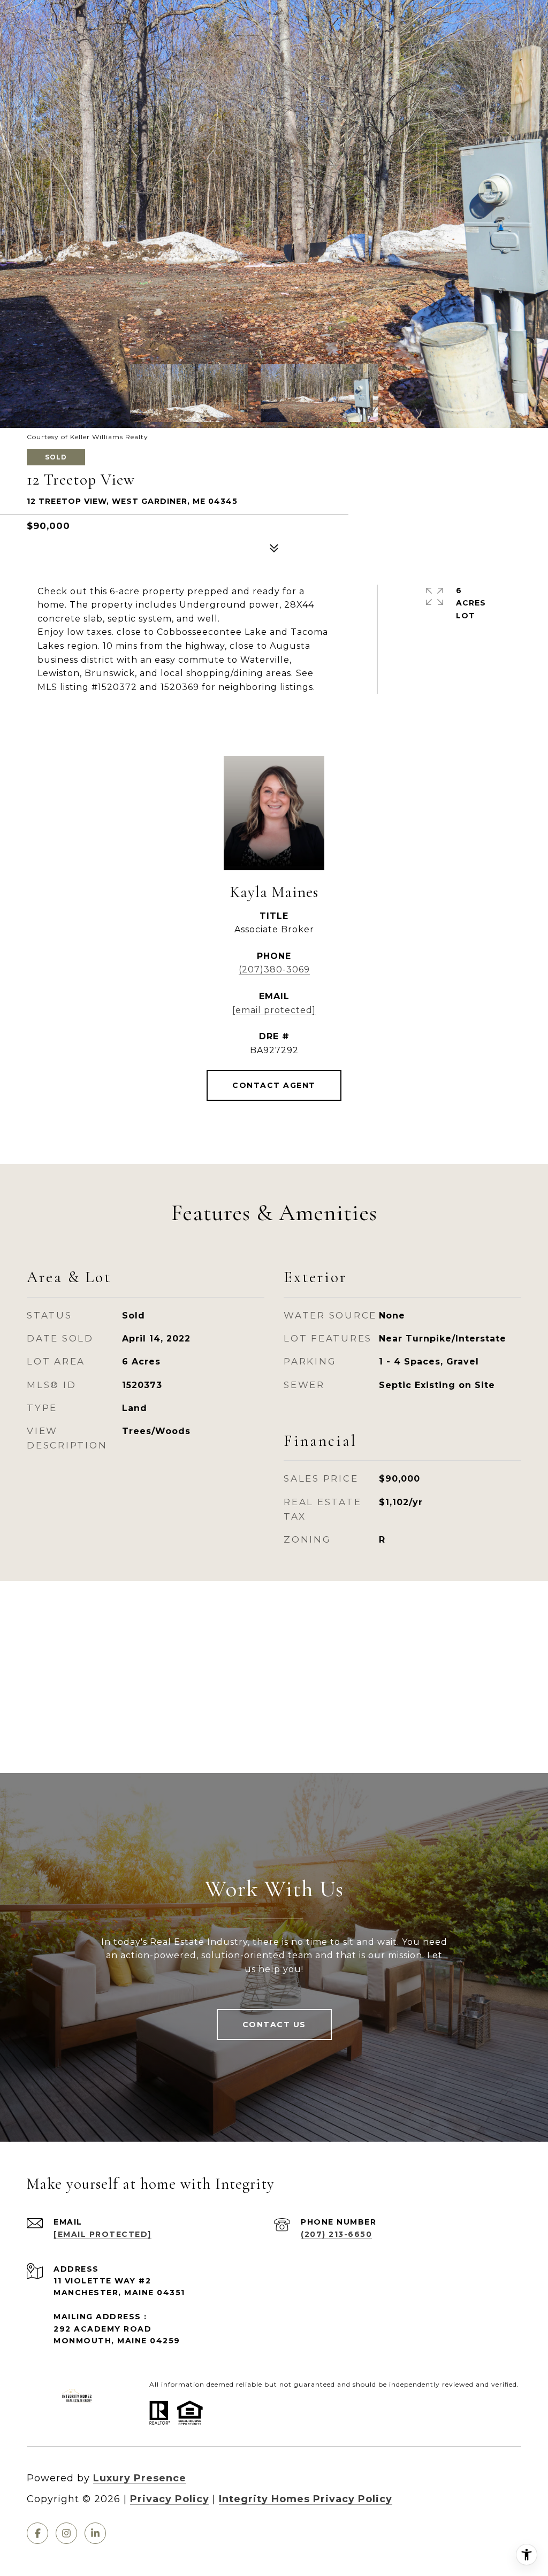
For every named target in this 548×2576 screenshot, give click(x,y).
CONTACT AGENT (274, 1085)
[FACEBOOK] (37, 2533)
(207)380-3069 (274, 969)
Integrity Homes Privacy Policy (306, 2499)
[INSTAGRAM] (66, 2533)
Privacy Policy (170, 2499)
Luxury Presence (140, 2478)
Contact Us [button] (274, 2025)
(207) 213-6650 (336, 2234)
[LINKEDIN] (95, 2533)
